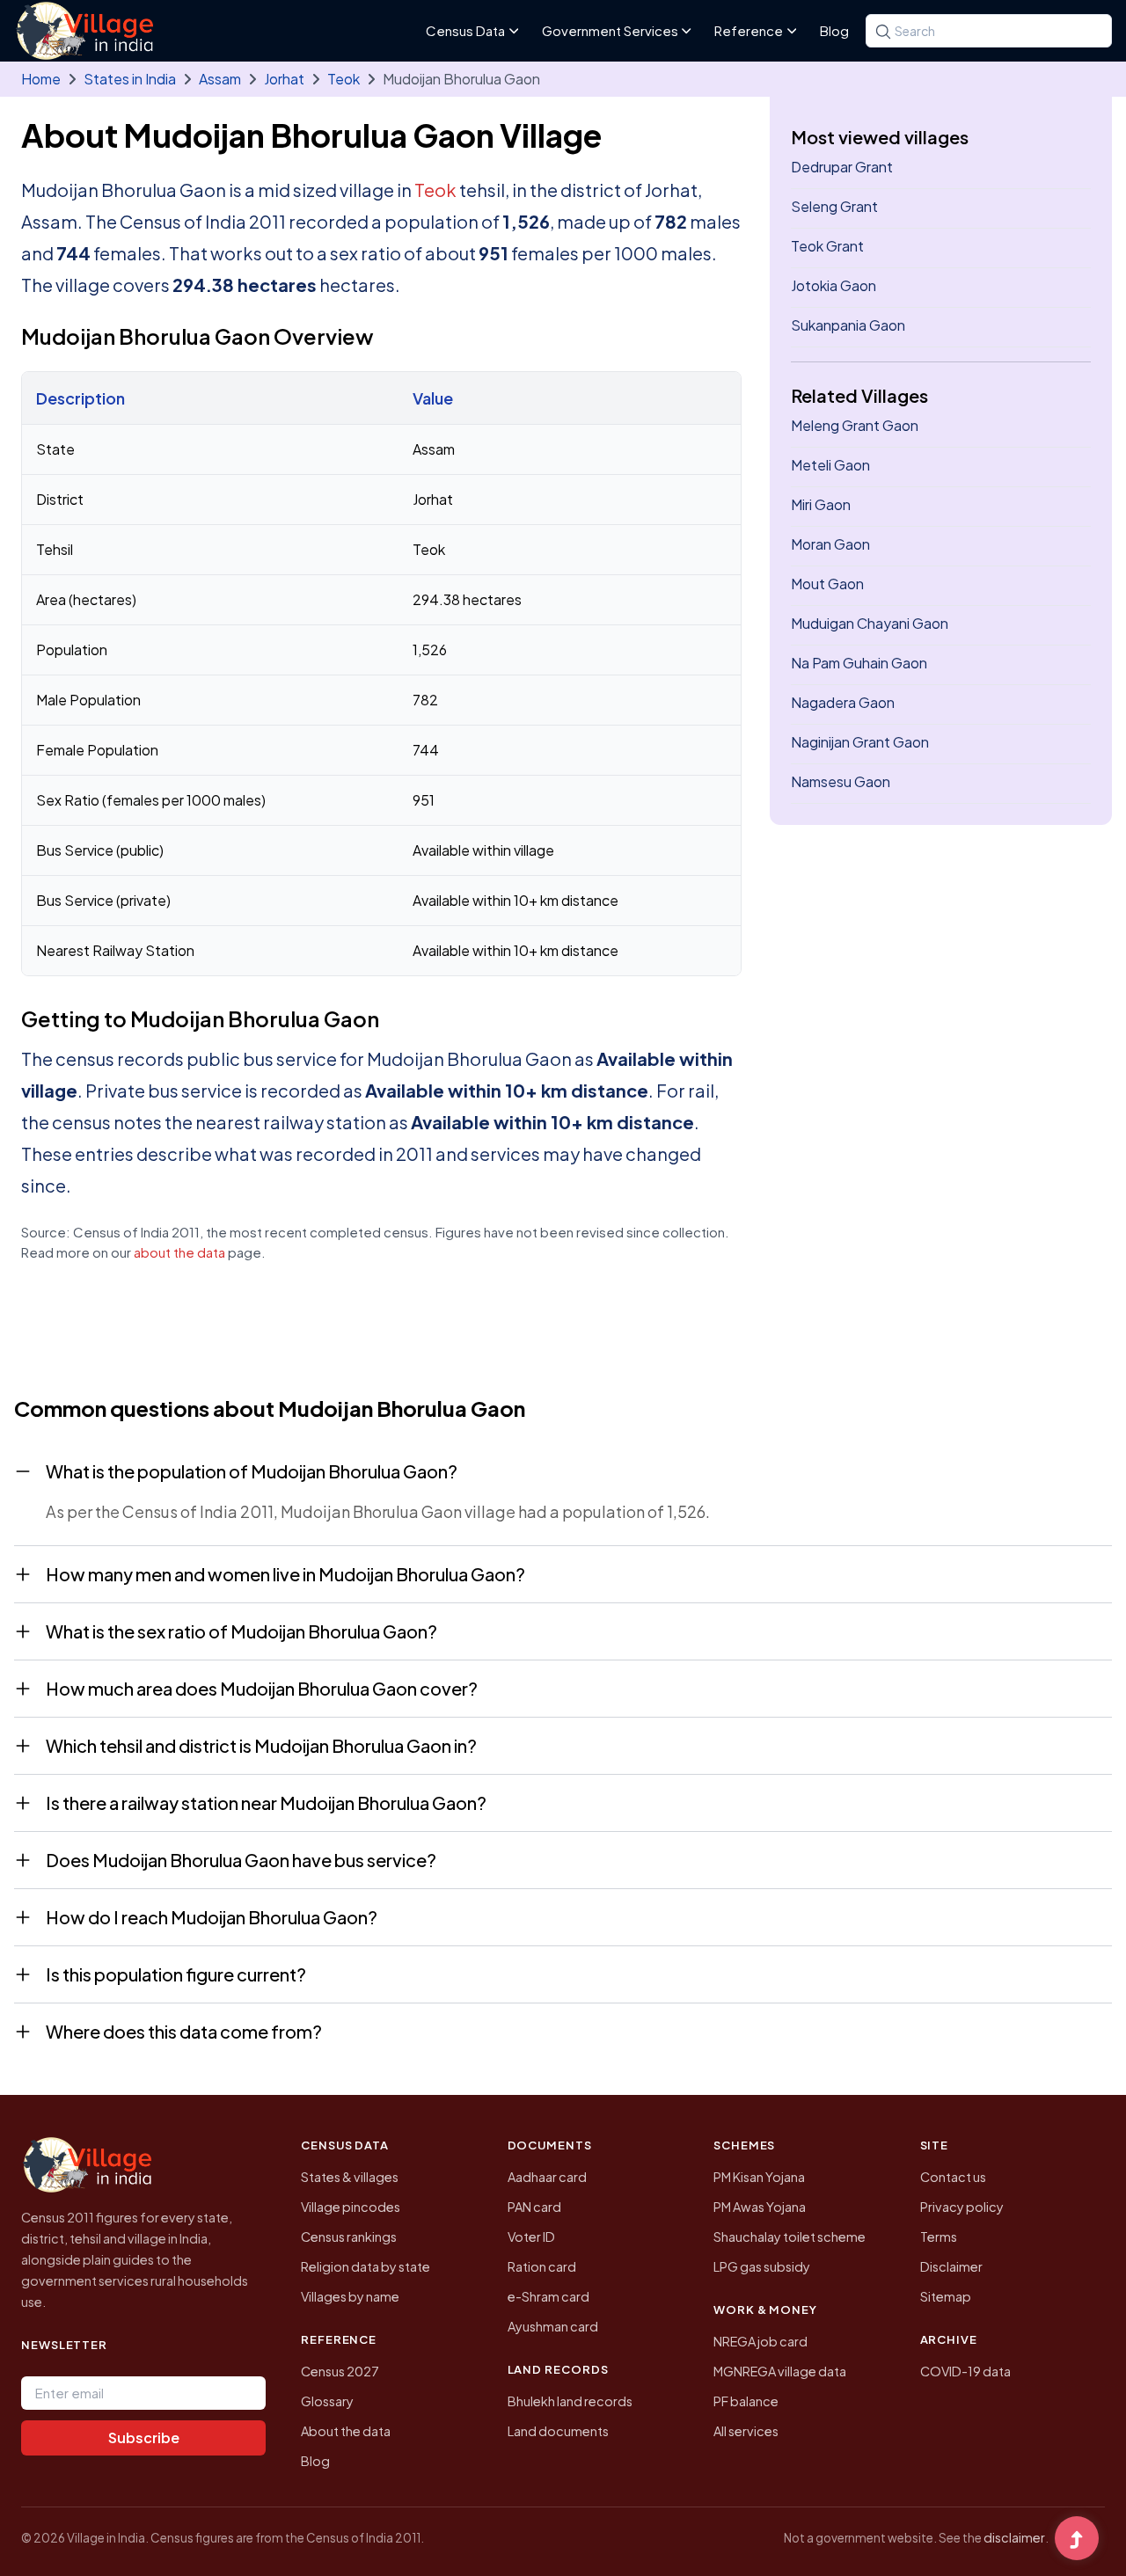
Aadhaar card (547, 2177)
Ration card (542, 2266)
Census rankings (349, 2237)
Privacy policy (962, 2207)
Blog (834, 30)
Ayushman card (553, 2326)
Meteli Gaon (830, 465)
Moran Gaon (830, 544)
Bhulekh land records (570, 2401)
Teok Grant (827, 246)
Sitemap (946, 2296)
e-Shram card (548, 2296)
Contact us (953, 2177)
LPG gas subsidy (762, 2266)
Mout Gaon (827, 584)
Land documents (558, 2431)
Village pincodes (351, 2207)
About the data (346, 2431)
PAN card (534, 2207)
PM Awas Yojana (760, 2207)
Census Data (465, 30)
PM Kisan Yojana (759, 2177)
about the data (179, 1252)
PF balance (746, 2401)
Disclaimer (951, 2266)
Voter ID (531, 2237)
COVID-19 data (965, 2371)
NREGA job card (760, 2341)
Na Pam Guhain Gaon (859, 663)
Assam (220, 79)
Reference (749, 30)
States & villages (350, 2177)
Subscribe (144, 2437)
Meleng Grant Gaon (855, 425)
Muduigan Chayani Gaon (870, 623)
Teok (344, 79)
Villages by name (350, 2296)
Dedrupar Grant (842, 167)
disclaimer (1014, 2537)
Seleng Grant (834, 206)
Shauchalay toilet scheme (790, 2237)
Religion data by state (366, 2266)
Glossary (327, 2401)
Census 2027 (340, 2371)
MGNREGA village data (780, 2371)
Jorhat (284, 79)
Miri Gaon (821, 504)
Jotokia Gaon (834, 285)
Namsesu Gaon (841, 781)
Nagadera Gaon (843, 702)
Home (41, 79)
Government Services (610, 30)
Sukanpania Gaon (848, 325)
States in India (130, 79)
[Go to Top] (1077, 2540)
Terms (939, 2237)
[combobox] (989, 31)
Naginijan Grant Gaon (860, 742)
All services (746, 2431)
